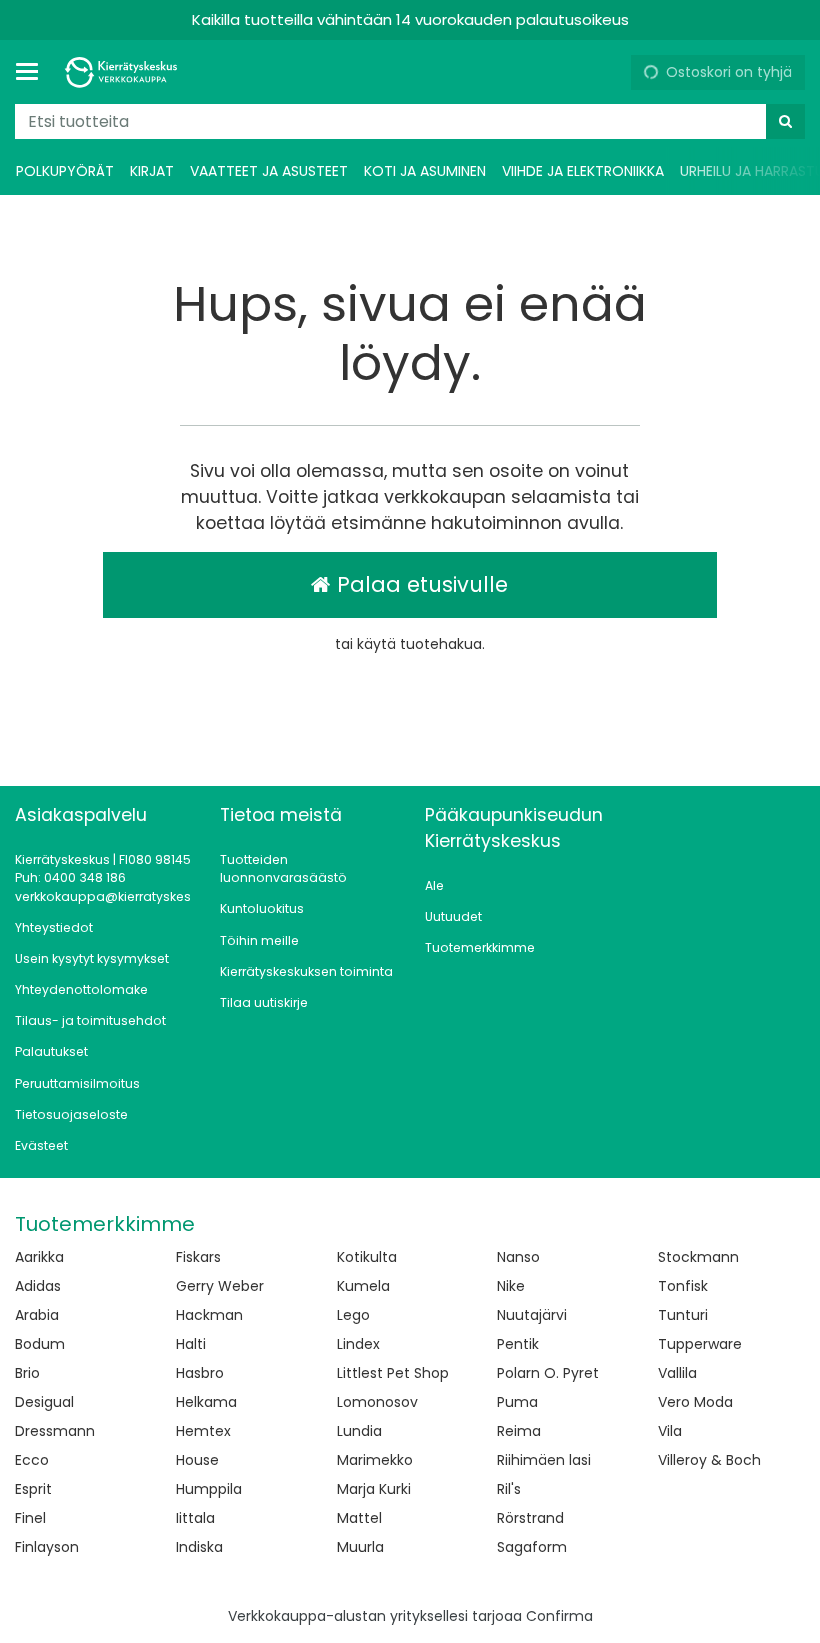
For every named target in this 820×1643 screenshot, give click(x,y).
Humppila (209, 1489)
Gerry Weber (220, 1286)
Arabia (37, 1315)
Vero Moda (695, 1402)
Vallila (677, 1373)
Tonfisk (683, 1286)
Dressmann (55, 1431)
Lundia (359, 1431)
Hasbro (200, 1373)
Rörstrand (530, 1518)
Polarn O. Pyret (548, 1373)
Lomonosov (377, 1402)
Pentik (518, 1344)
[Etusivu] (124, 72)
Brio (27, 1373)
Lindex (358, 1344)
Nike (511, 1286)
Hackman (209, 1315)
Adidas (38, 1286)
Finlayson (47, 1547)
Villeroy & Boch (709, 1460)
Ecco (32, 1460)
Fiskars (198, 1257)
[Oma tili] (608, 72)
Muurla (360, 1547)
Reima (519, 1431)
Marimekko (375, 1460)
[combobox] (410, 121)
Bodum (40, 1344)
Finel (30, 1518)
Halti (191, 1344)
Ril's (509, 1489)
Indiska (199, 1547)
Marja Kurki (374, 1489)
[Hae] (785, 121)
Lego (353, 1315)
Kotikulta (367, 1257)
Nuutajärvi (532, 1315)
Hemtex (203, 1431)
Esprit (33, 1489)
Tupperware (700, 1344)
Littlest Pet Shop (393, 1373)
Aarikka (39, 1257)
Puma (517, 1402)
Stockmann (698, 1257)
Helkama (206, 1402)
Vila (670, 1431)
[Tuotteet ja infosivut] (33, 72)
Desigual (44, 1402)
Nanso (518, 1257)
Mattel (359, 1518)
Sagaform (532, 1547)
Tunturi (683, 1315)
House (197, 1460)
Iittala (195, 1518)
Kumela (363, 1286)
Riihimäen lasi (544, 1460)
